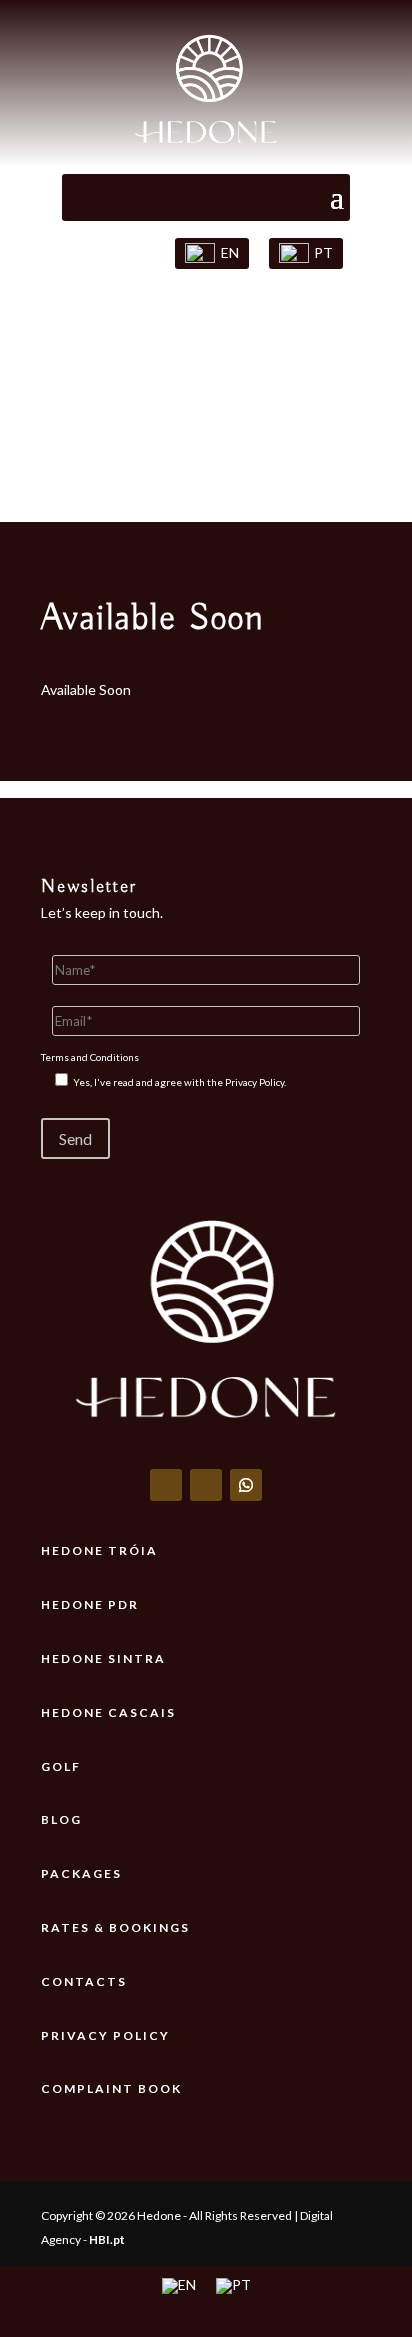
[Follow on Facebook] (166, 1485)
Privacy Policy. (255, 1082)
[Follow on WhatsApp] (246, 1485)
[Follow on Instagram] (206, 1485)
